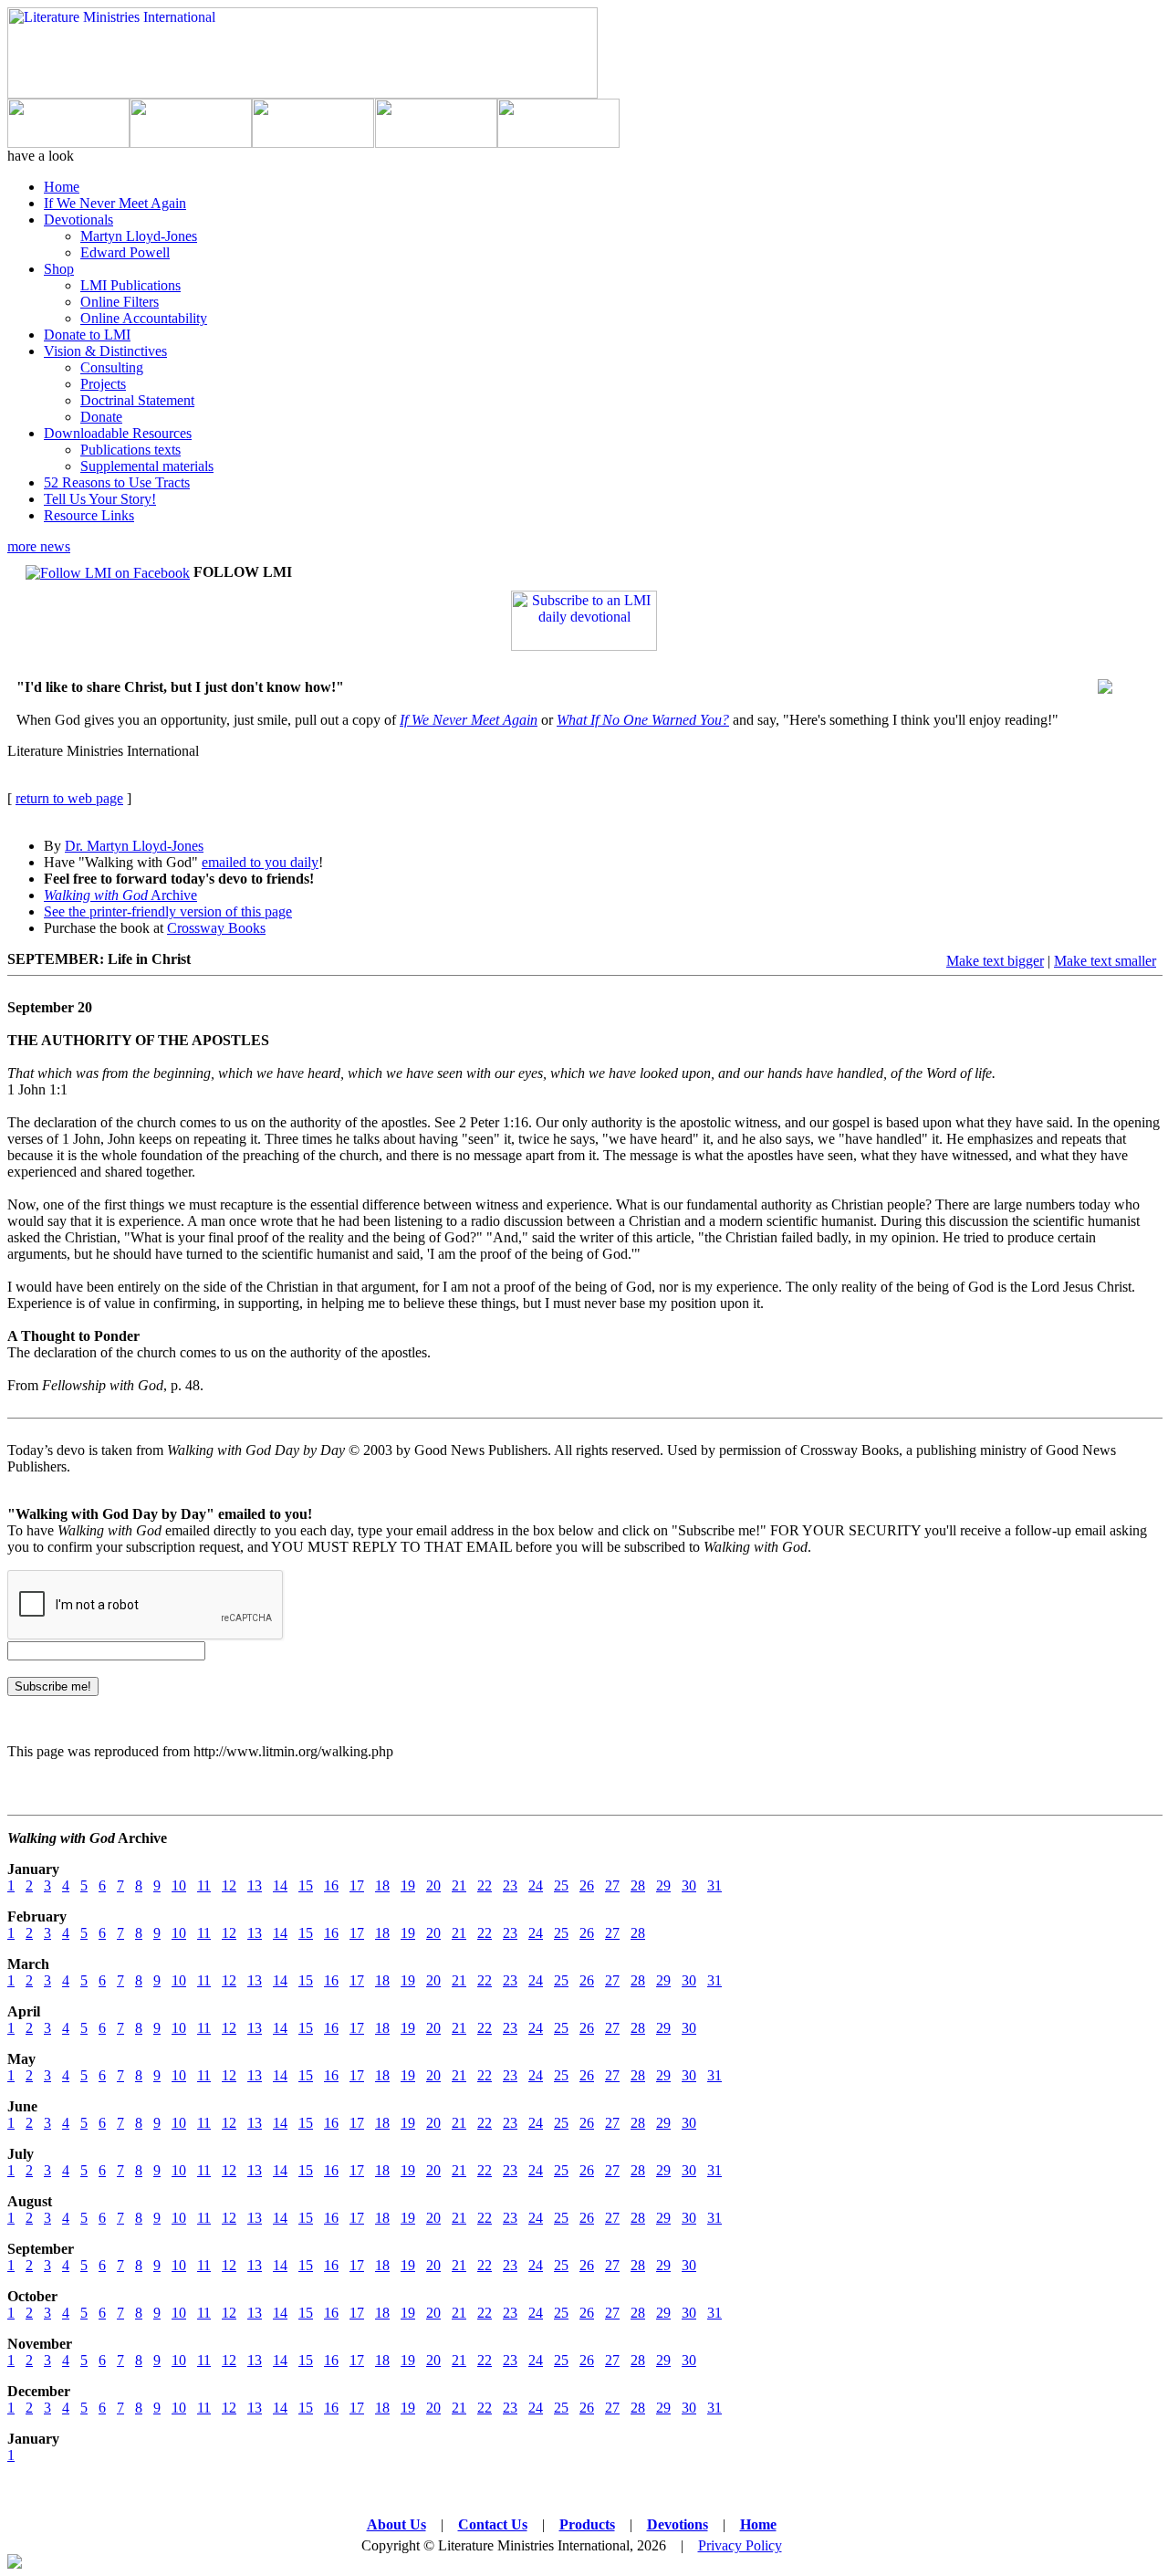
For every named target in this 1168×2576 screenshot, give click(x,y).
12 (229, 1885)
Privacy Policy (740, 2545)
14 (280, 1885)
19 (408, 1885)
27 (612, 1885)
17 (357, 1885)
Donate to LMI (87, 335)
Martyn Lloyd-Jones (139, 236)
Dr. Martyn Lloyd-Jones (134, 846)
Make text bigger (995, 961)
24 (536, 1885)
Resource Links (89, 515)
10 (179, 1885)
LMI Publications (130, 285)
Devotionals (78, 220)
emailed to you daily (260, 862)
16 (331, 1885)
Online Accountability (144, 318)
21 (459, 1885)
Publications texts (130, 450)
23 (510, 1885)
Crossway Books (216, 928)
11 (204, 1885)
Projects (103, 384)
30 (689, 1885)
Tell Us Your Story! (100, 499)
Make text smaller (1105, 961)
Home (62, 187)
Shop (59, 269)
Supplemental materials (147, 466)
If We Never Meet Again (115, 203)
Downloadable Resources (118, 433)
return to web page (69, 798)
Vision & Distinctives (105, 351)
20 (433, 1885)
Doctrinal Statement (137, 400)
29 (663, 1885)
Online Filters (120, 302)
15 (306, 1885)
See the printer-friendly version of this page (168, 911)
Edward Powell (125, 252)
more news (39, 546)
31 (714, 1885)
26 (587, 1885)
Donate (101, 417)
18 (382, 1885)
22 (485, 1885)
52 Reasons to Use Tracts (117, 482)
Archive (120, 895)
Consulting (112, 367)
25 (561, 1885)
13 (255, 1885)
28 (638, 1885)
